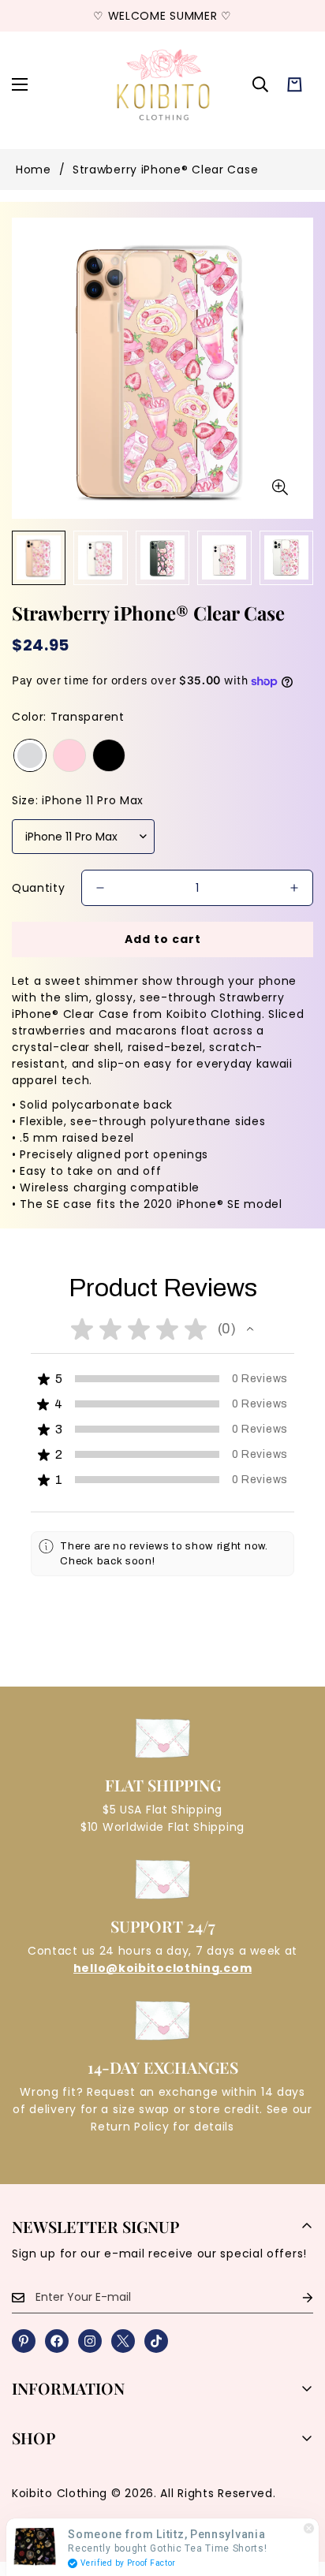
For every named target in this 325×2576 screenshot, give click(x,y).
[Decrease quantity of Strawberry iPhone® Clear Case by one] (100, 888)
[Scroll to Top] (297, 2492)
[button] (295, 85)
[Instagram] (90, 2341)
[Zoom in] (280, 487)
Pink (69, 755)
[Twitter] (123, 2341)
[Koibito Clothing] (163, 84)
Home (34, 170)
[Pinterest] (24, 2341)
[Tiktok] (156, 2341)
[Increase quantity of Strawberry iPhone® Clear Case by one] (294, 888)
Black (109, 755)
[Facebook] (57, 2341)
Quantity (39, 888)
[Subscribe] (295, 2297)
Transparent (30, 755)
